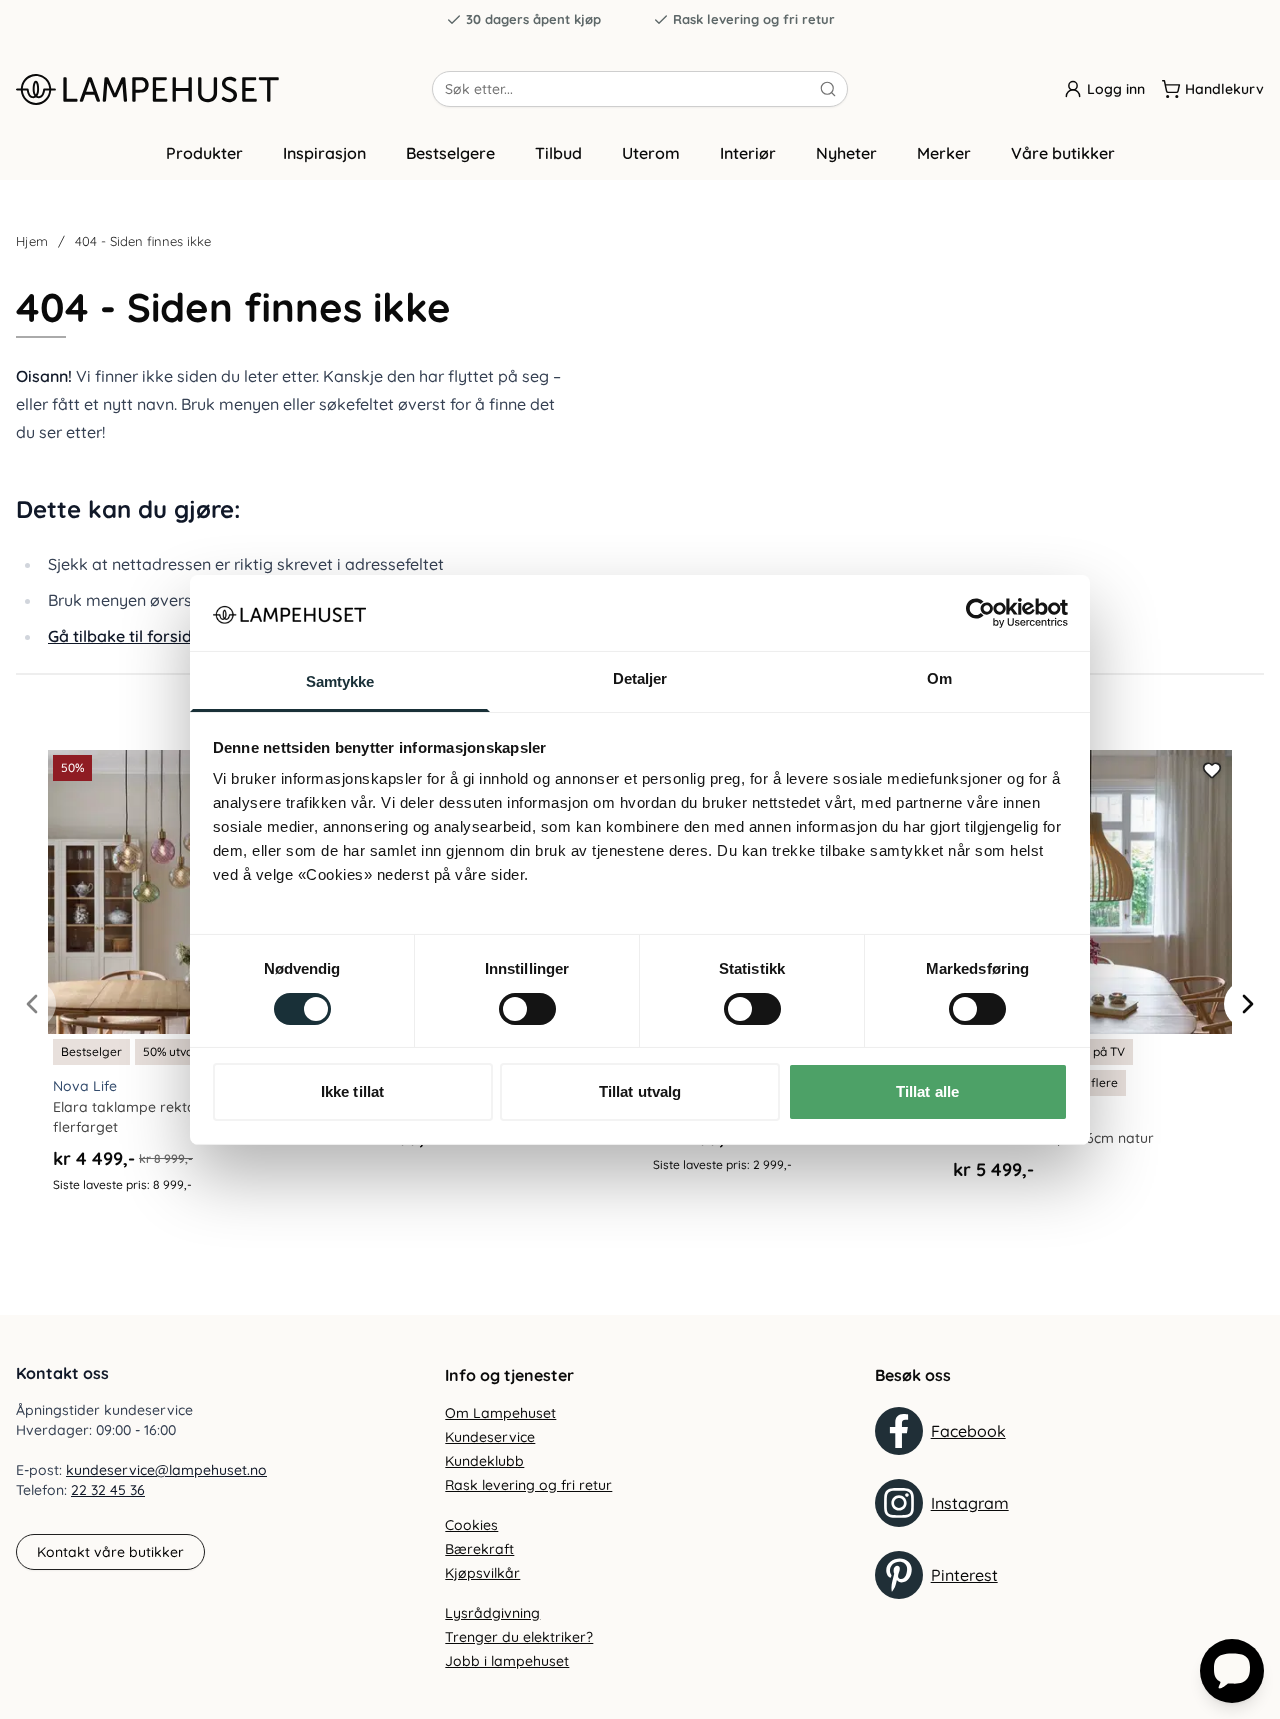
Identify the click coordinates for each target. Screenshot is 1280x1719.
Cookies (471, 1525)
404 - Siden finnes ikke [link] (143, 241)
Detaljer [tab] (640, 678)
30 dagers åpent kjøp (533, 19)
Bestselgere (450, 153)
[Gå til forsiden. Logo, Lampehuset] (224, 89)
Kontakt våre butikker (110, 1552)
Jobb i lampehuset (507, 1661)
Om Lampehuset (500, 1413)
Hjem (32, 241)
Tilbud (558, 153)
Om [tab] (939, 678)
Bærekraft (479, 1549)
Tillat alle (927, 1091)
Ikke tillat (352, 1091)
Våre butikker (1063, 153)
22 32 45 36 (108, 1490)
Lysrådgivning (492, 1613)
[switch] (527, 1009)
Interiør (748, 153)
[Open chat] (1232, 1671)
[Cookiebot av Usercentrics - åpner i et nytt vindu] (980, 613)
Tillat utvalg (640, 1091)
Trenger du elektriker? (519, 1637)
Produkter (204, 153)
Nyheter (846, 153)
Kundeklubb (484, 1461)
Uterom (651, 153)
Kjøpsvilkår (482, 1573)
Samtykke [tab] (340, 681)
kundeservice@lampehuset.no (166, 1470)
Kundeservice (490, 1437)
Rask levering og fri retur (754, 19)
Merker (944, 153)
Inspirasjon (324, 153)
